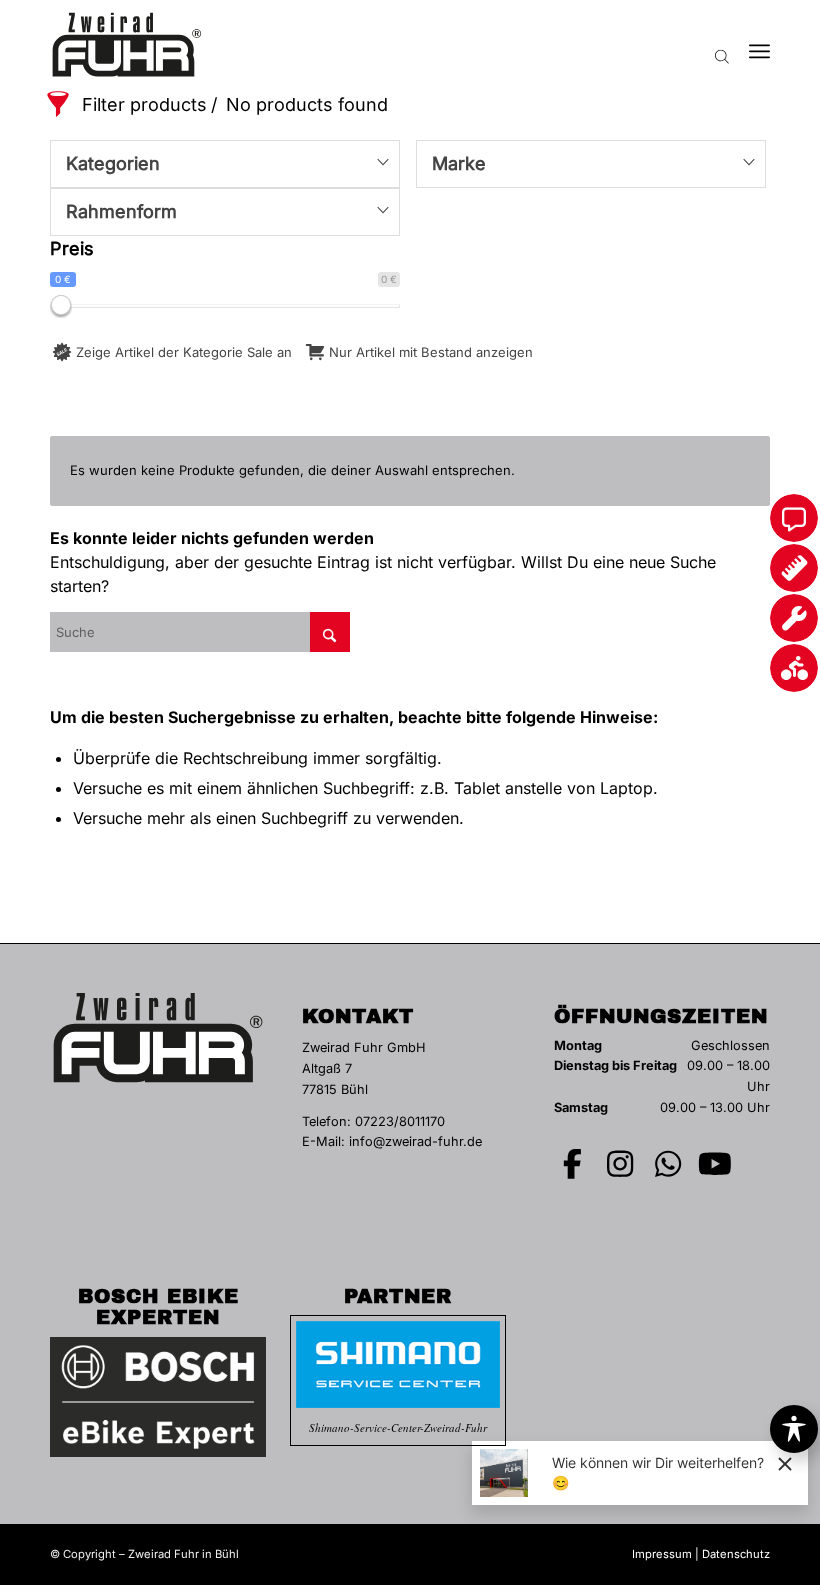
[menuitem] (759, 45)
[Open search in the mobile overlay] (722, 45)
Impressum (662, 1554)
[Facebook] (573, 1164)
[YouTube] (716, 1164)
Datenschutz (736, 1554)
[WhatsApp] (668, 1164)
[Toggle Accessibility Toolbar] (794, 1429)
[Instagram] (621, 1164)
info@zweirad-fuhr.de (415, 1141)
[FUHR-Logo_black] (127, 45)
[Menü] (759, 45)
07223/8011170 (400, 1121)
